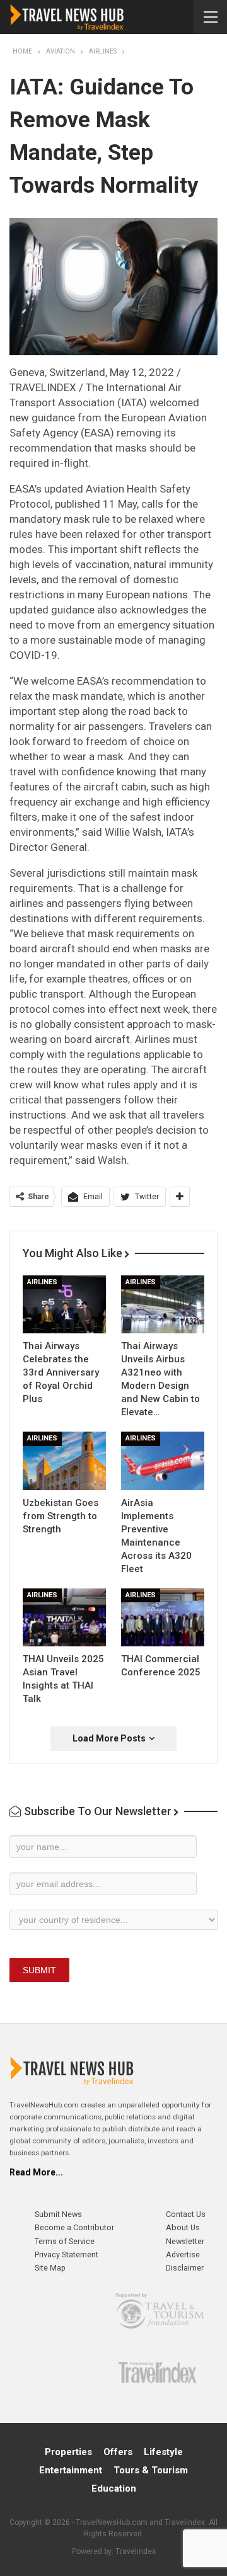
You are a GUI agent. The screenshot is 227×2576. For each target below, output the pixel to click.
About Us (183, 2227)
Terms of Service (65, 2241)
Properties (68, 2452)
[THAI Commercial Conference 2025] (163, 1617)
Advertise (183, 2254)
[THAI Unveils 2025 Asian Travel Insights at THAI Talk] (64, 1617)
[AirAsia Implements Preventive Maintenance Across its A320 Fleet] (163, 1461)
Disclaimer (185, 2268)
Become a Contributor (74, 2227)
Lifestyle (163, 2452)
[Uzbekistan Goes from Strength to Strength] (64, 1461)
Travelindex (136, 2551)
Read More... (36, 2172)
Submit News (58, 2214)
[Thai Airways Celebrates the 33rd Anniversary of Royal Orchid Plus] (64, 1304)
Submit (39, 1970)
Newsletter (185, 2241)
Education (114, 2488)
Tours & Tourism (151, 2470)
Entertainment (71, 2470)
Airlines (42, 1282)
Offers (118, 2452)
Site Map (50, 2268)
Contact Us (186, 2214)
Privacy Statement (67, 2254)
